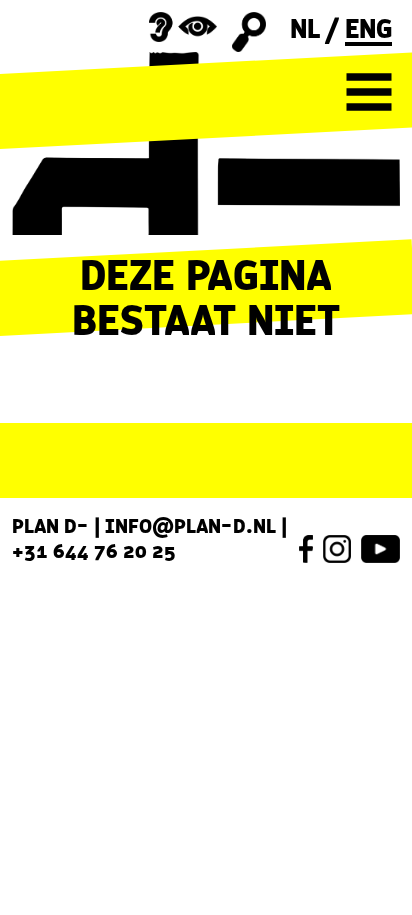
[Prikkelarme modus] (183, 27)
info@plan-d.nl (190, 526)
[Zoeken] (249, 32)
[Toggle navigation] (369, 92)
